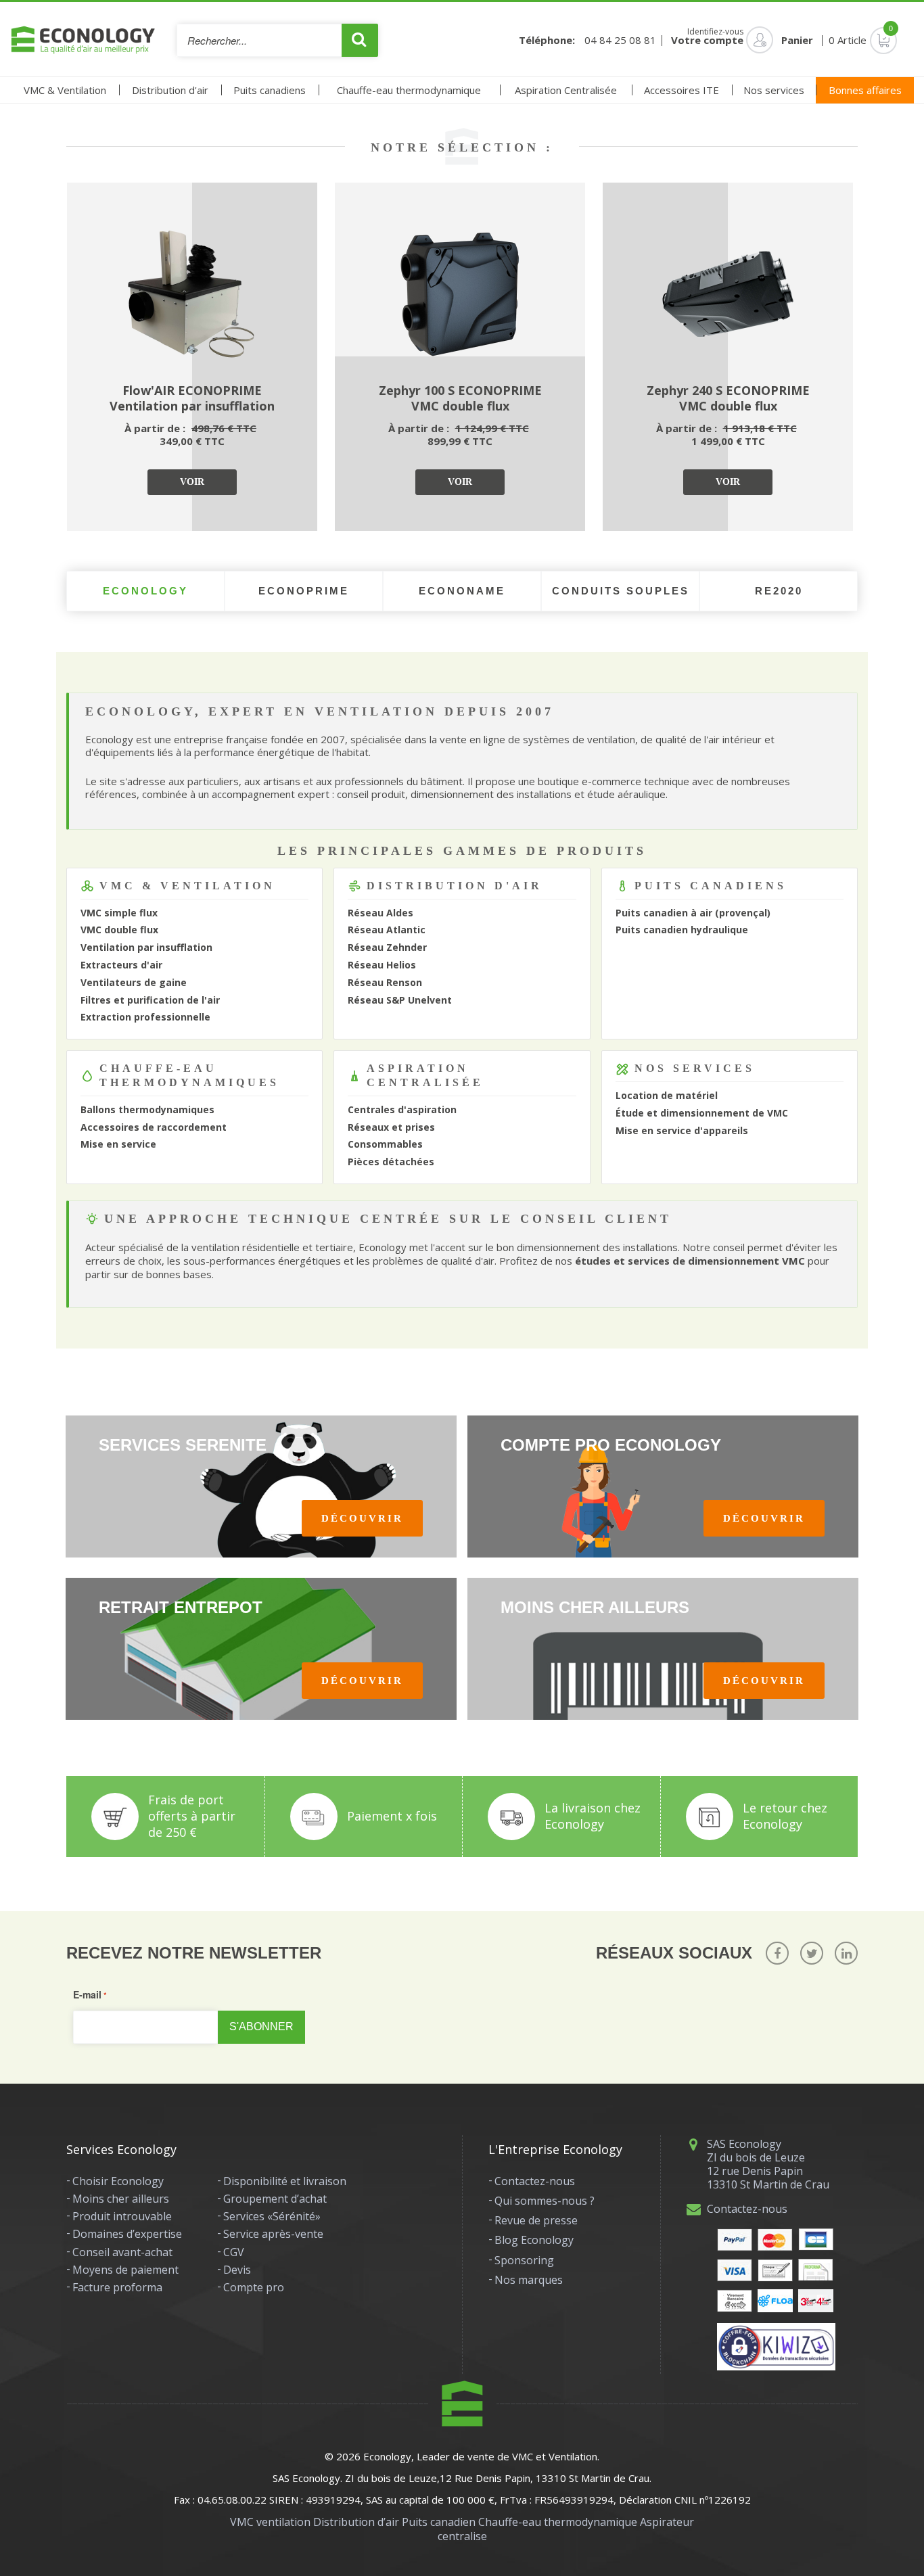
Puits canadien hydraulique (682, 930)
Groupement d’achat (275, 2199)
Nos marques (529, 2280)
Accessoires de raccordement (154, 1127)
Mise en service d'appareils (682, 1130)
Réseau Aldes (380, 913)
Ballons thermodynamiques (147, 1109)
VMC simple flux (119, 913)
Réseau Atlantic (387, 930)
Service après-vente (273, 2234)
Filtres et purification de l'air (150, 1000)
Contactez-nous (535, 2181)
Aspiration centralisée (425, 1075)
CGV (234, 2252)
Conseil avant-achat (122, 2252)
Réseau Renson (385, 982)
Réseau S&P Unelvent (400, 1000)
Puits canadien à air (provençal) (693, 913)
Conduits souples (621, 591)
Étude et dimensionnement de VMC (702, 1113)
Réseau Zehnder (387, 947)
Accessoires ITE (682, 90)
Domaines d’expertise (127, 2234)
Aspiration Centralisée (566, 90)
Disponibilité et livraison (285, 2181)
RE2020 (779, 591)
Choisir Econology (118, 2181)
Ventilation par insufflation (146, 947)
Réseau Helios (382, 965)
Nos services (774, 90)
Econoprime (304, 591)
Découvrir (362, 1518)
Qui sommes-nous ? (545, 2201)
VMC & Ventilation (65, 90)
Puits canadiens (270, 90)
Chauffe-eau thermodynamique (409, 90)
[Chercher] (360, 40)
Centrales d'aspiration (402, 1109)
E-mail (87, 1994)
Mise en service (118, 1144)
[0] (873, 40)
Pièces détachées (391, 1162)
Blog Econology (534, 2240)
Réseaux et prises (391, 1127)
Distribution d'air (170, 90)
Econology (145, 591)
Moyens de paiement (125, 2270)
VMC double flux (119, 930)
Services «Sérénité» (272, 2216)
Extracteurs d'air (121, 965)
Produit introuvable (122, 2216)
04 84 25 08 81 (620, 40)
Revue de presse (536, 2220)
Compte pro (254, 2287)
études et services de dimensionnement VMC (690, 1261)
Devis (237, 2270)
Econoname (462, 591)
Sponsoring (524, 2260)
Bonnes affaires (865, 90)
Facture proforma (117, 2287)
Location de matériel (667, 1095)
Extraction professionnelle (145, 1017)
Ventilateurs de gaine (134, 982)
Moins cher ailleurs (121, 2199)
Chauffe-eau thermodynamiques (189, 1075)
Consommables (385, 1144)
